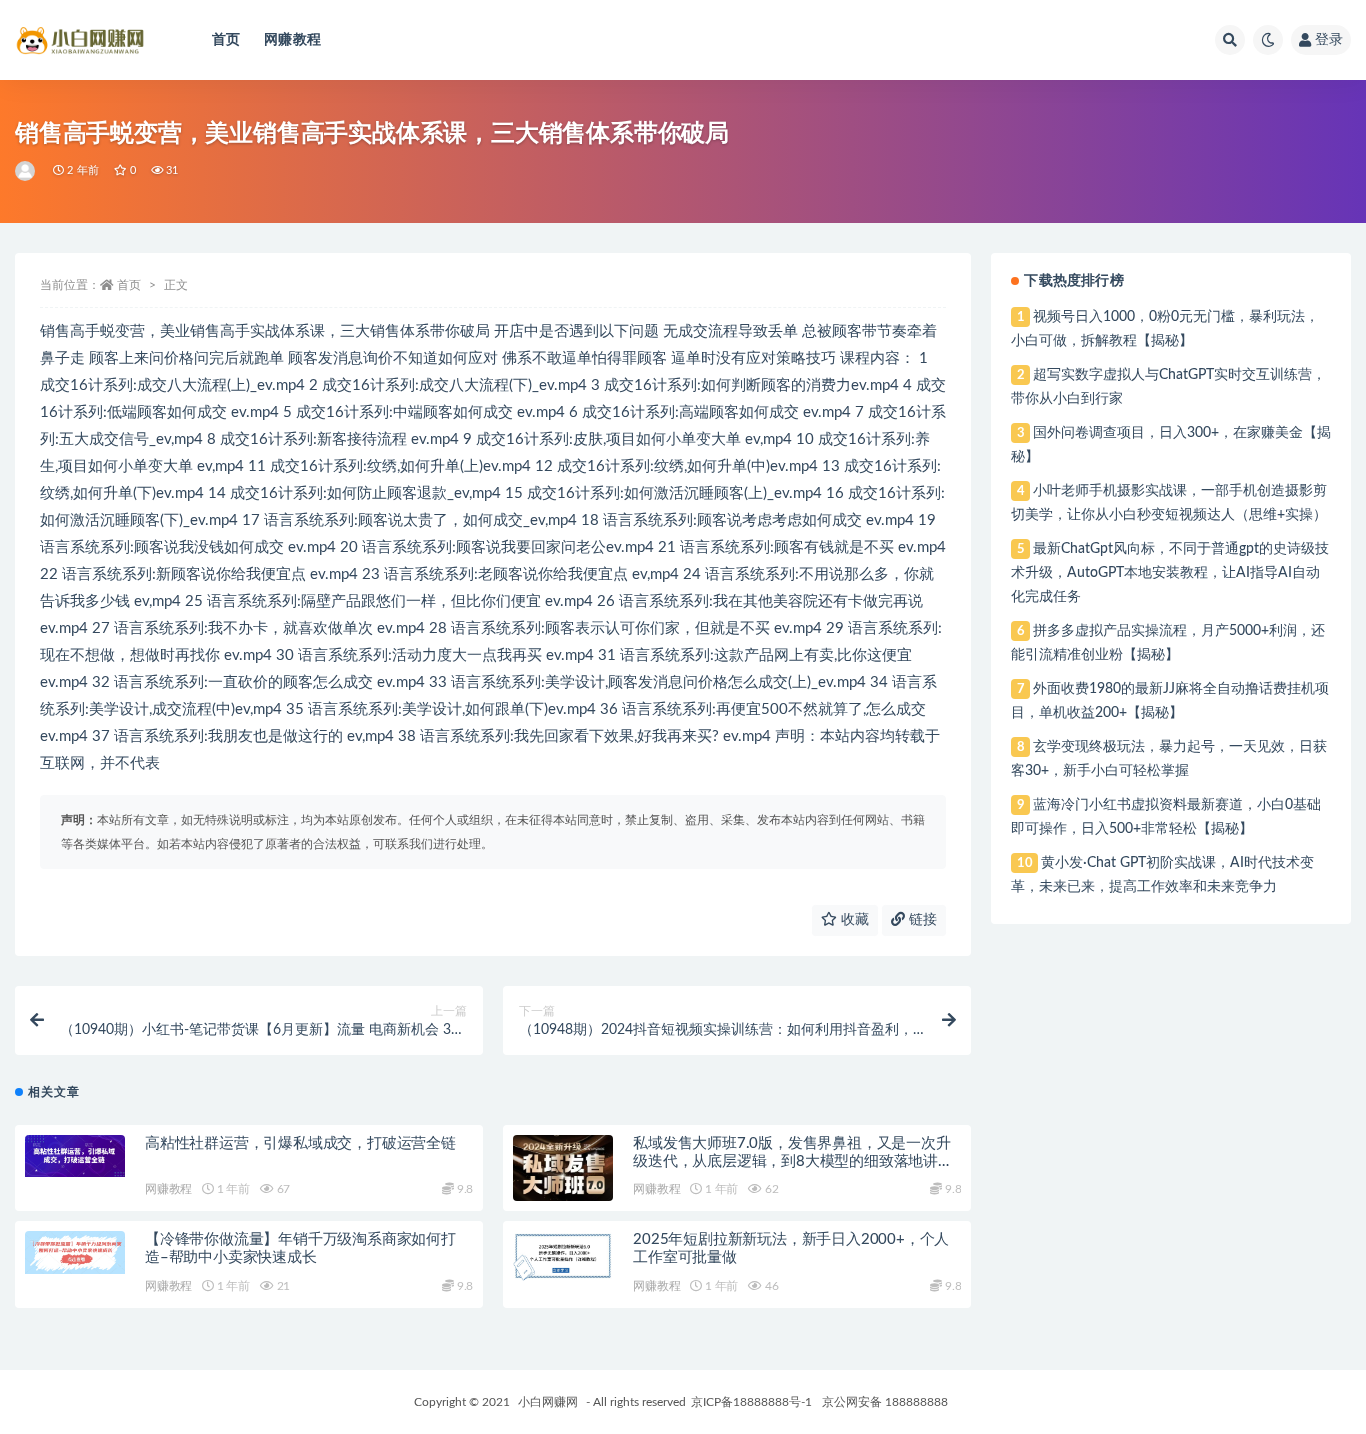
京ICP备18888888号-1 (751, 1402)
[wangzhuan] (26, 171)
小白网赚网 (548, 1402)
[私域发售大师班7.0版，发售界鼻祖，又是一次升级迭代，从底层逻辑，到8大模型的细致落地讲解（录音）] (563, 1177)
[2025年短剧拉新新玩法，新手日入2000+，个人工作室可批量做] (563, 1256)
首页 (226, 40)
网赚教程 (292, 40)
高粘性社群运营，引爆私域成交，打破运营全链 (300, 1143)
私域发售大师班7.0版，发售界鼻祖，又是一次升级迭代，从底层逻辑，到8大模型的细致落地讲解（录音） (793, 1161)
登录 (1329, 40)
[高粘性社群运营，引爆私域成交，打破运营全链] (75, 1156)
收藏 (853, 920)
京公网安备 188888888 (885, 1402)
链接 (921, 920)
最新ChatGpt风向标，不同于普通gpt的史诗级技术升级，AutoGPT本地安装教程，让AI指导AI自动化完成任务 (1169, 573)
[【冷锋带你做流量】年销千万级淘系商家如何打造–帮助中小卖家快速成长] (75, 1252)
